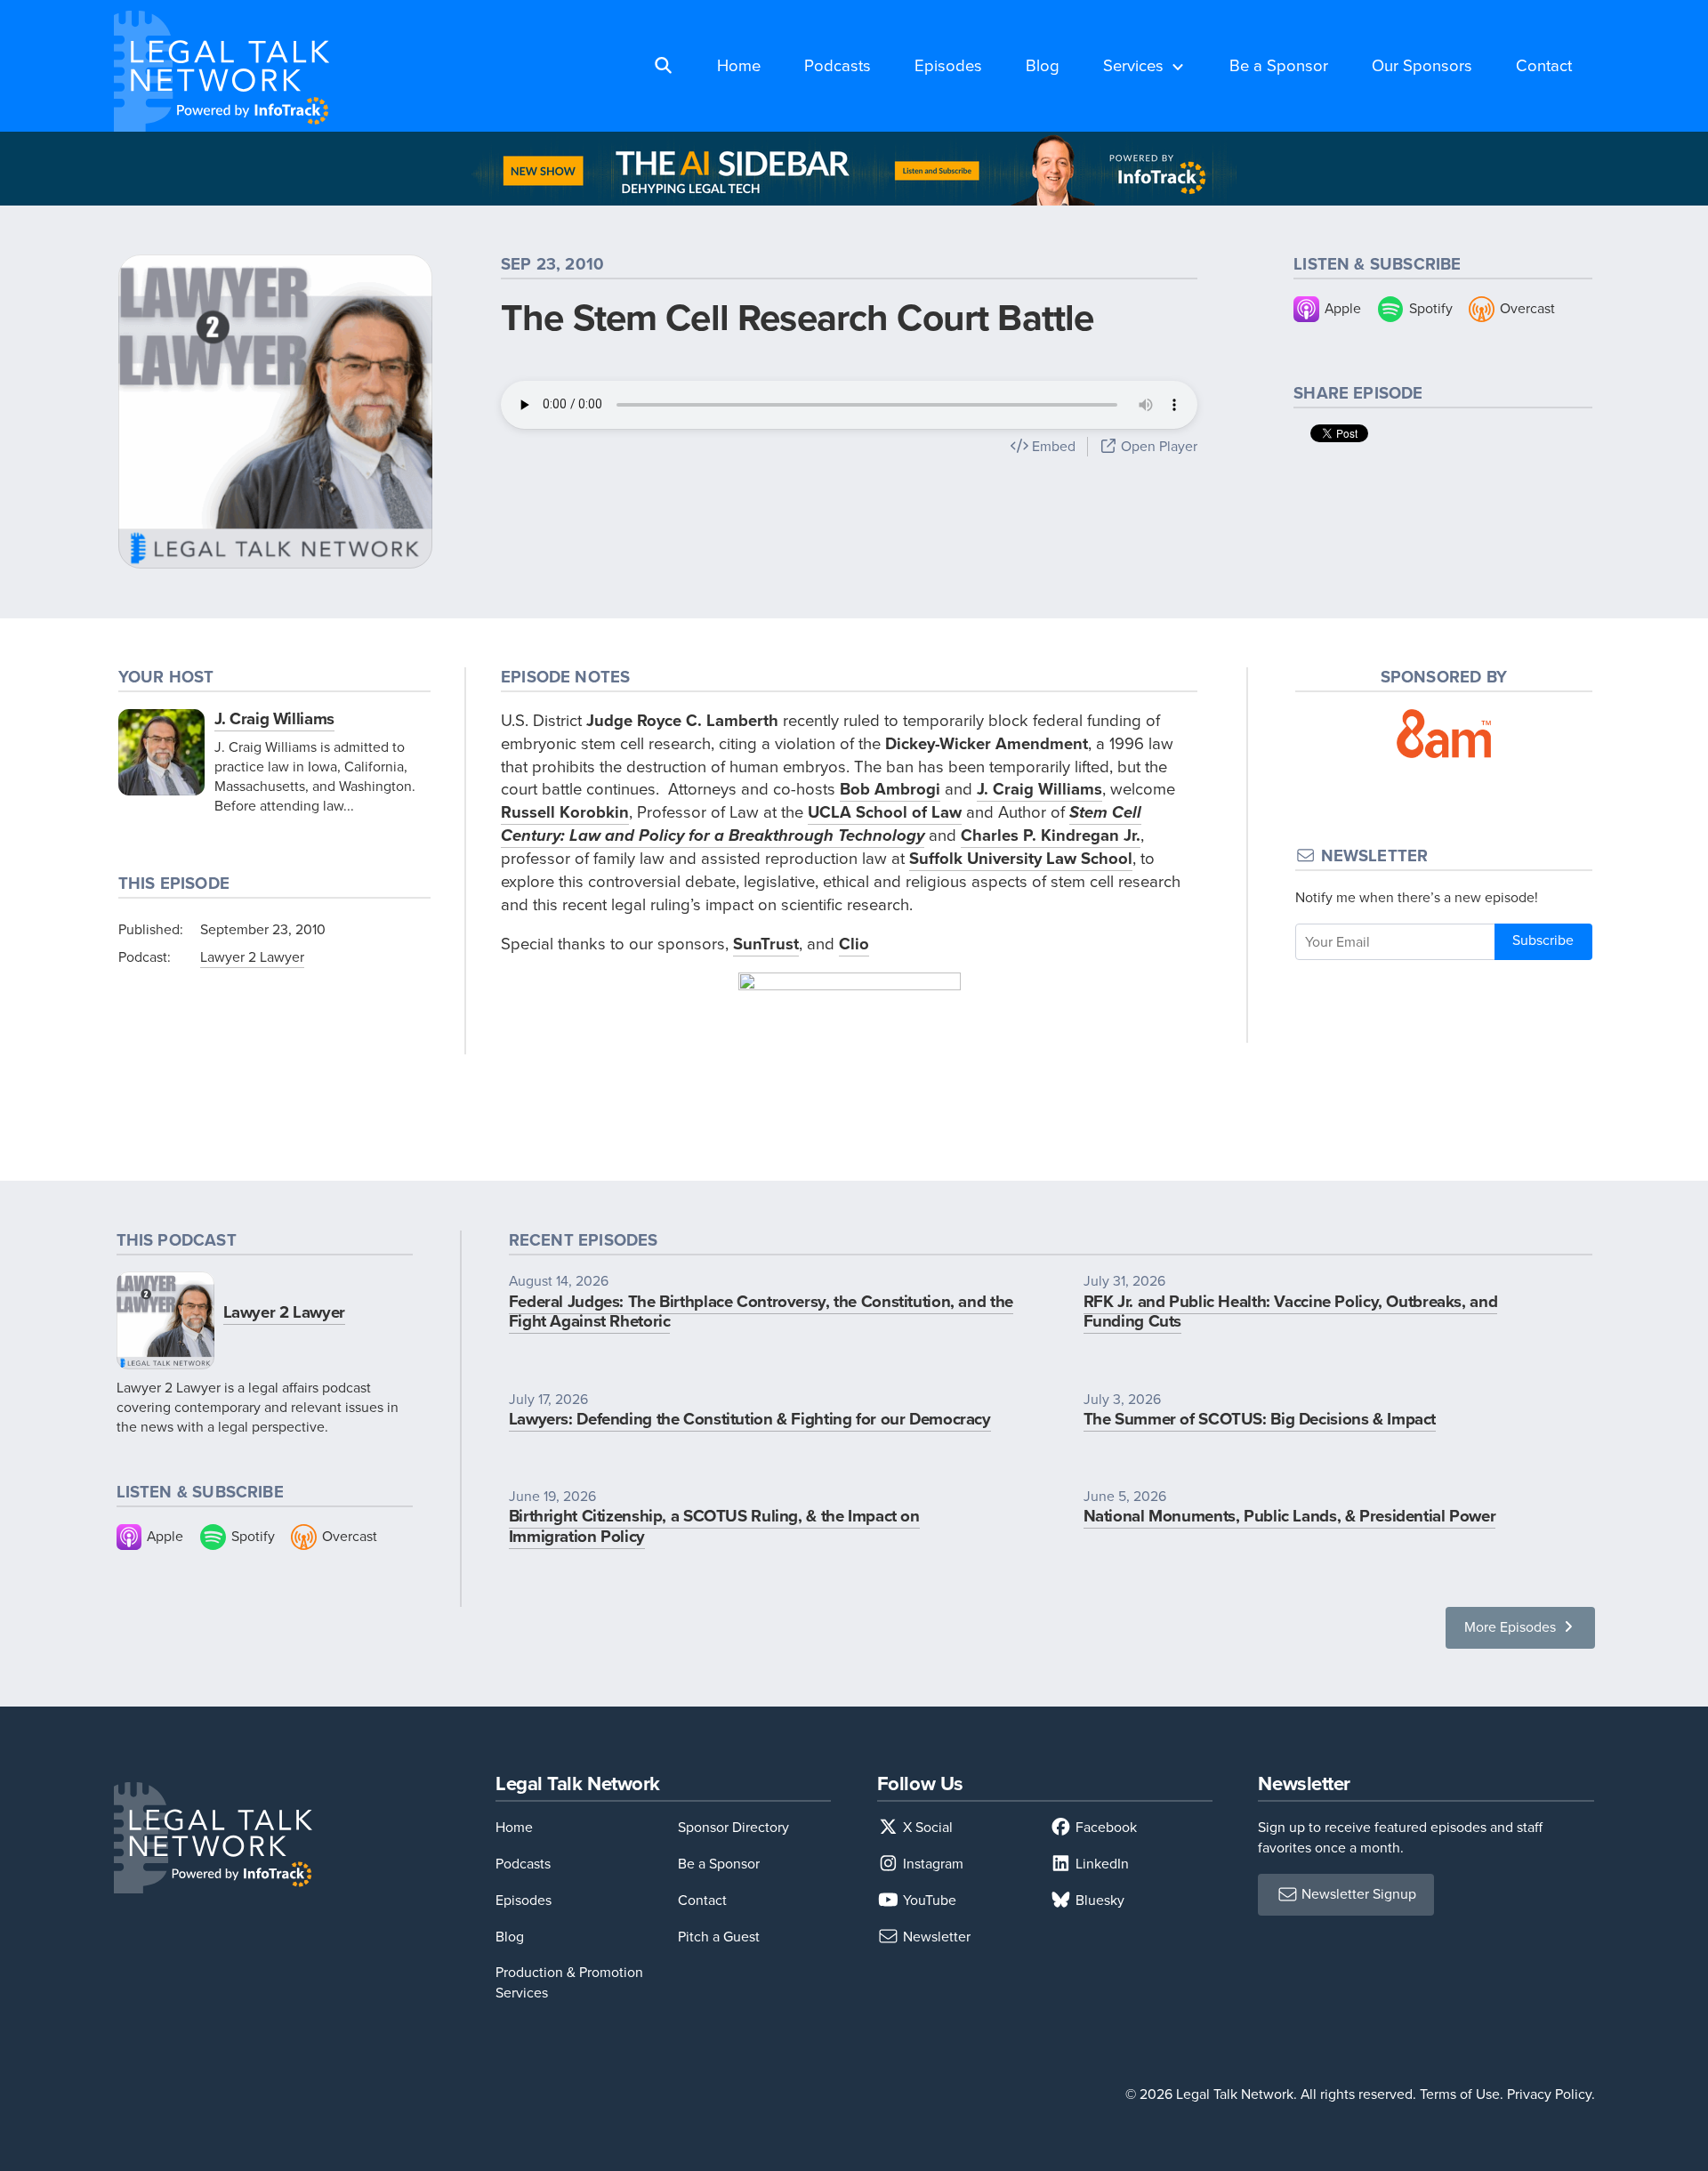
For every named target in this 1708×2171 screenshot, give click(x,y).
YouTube (928, 1900)
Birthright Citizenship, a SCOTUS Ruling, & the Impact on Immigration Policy (714, 1526)
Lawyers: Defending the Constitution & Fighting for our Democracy (750, 1419)
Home (739, 65)
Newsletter (935, 1937)
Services (1133, 65)
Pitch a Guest (719, 1937)
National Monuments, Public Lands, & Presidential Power (1290, 1516)
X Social (926, 1827)
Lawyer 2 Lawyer (252, 957)
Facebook (1104, 1827)
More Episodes (1512, 1627)
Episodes (948, 65)
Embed (1052, 446)
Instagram (931, 1864)
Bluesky (1098, 1900)
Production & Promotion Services (569, 1982)
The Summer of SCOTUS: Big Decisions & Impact (1260, 1419)
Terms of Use (1460, 2094)
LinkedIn (1100, 1864)
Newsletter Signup (1357, 1894)
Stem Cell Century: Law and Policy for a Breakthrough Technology (821, 823)
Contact (1544, 65)
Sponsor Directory (733, 1827)
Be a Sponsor (1279, 65)
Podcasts (838, 65)
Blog (1043, 65)
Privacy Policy (1549, 2094)
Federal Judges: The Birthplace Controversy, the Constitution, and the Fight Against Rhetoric (761, 1311)
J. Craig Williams (274, 718)
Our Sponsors (1422, 65)
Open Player (1157, 446)
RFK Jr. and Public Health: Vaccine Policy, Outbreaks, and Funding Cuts (1291, 1311)
